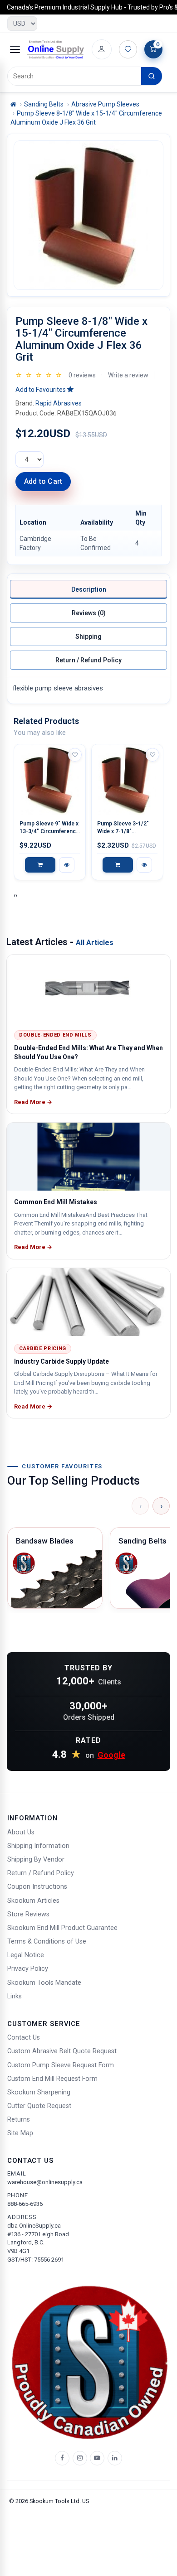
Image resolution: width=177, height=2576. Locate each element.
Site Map (20, 2133)
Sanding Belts (44, 104)
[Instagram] (80, 2458)
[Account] (102, 49)
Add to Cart (43, 481)
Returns (19, 2120)
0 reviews (82, 375)
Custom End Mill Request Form (52, 2079)
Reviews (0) (89, 613)
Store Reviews (28, 1914)
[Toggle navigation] (15, 49)
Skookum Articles (33, 1901)
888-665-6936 (25, 2204)
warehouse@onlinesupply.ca (45, 2182)
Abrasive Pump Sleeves (105, 104)
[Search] (152, 76)
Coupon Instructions (37, 1887)
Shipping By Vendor (36, 1860)
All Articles (95, 943)
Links (15, 1996)
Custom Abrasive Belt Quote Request (62, 2051)
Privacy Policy (28, 1969)
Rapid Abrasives (59, 403)
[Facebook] (62, 2458)
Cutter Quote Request (39, 2106)
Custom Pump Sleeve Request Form (61, 2065)
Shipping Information (38, 1846)
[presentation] (15, 895)
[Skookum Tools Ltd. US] (56, 49)
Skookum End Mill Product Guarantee (62, 1928)
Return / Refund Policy (88, 660)
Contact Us (24, 2038)
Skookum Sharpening (39, 2092)
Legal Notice (26, 1955)
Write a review (128, 375)
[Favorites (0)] (128, 49)
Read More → (33, 1102)
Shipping (88, 637)
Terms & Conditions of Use (47, 1942)
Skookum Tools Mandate (44, 1983)
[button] (44, 390)
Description (89, 589)
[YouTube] (97, 2458)
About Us (21, 1832)
